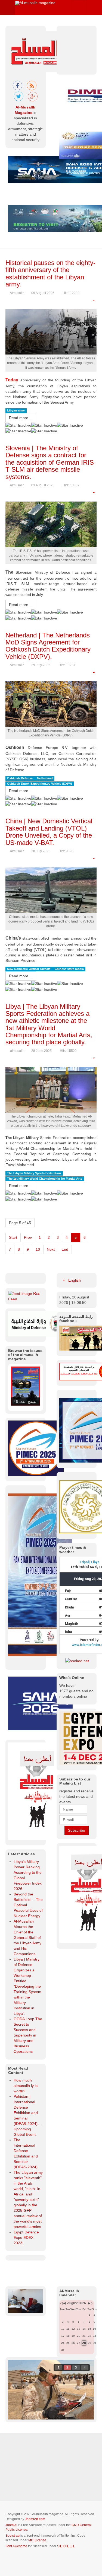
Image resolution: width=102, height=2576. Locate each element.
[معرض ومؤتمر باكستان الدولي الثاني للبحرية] (36, 1437)
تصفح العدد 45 (25, 1390)
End (65, 1249)
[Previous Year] (61, 2292)
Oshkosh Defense (20, 778)
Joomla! (11, 2514)
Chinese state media (69, 969)
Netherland (45, 778)
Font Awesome (16, 2535)
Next (51, 1249)
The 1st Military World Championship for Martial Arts (45, 1179)
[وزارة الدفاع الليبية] (37, 1323)
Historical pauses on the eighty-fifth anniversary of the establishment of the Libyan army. (50, 273)
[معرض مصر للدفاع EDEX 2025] (77, 1738)
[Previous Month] (64, 2292)
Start (13, 1237)
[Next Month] (89, 2292)
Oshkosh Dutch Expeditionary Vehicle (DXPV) (40, 784)
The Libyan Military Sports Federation (34, 1173)
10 (38, 1249)
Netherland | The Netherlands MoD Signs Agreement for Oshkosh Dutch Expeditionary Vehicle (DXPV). (48, 646)
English (74, 1280)
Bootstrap (13, 2524)
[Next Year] (92, 2292)
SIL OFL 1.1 (66, 2535)
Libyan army (16, 411)
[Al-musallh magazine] (35, 3)
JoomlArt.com (35, 2508)
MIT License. (38, 2529)
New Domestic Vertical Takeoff (29, 969)
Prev (28, 1237)
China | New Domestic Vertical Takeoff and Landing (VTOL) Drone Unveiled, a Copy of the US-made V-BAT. (49, 832)
